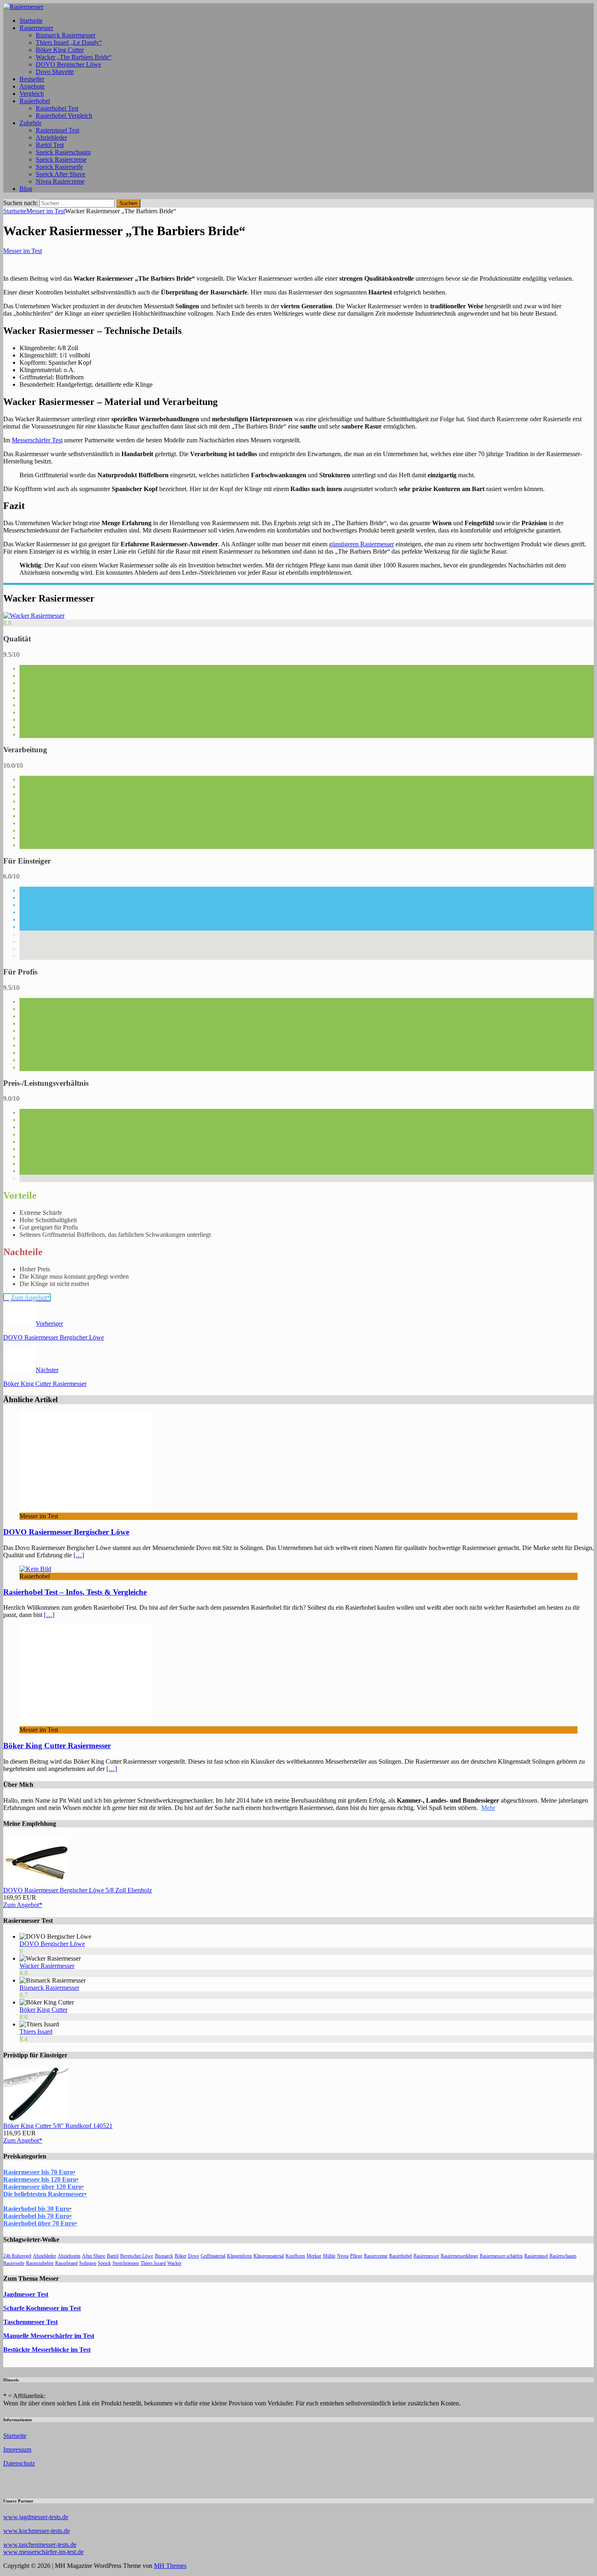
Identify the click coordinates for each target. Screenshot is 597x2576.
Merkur (314, 2256)
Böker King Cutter (60, 50)
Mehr (488, 1808)
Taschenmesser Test (30, 2322)
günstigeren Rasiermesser (361, 544)
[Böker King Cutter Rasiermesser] (86, 1722)
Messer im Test (23, 251)
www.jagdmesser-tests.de (36, 2517)
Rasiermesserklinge (459, 2256)
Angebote (32, 86)
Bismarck (164, 2256)
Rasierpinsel (536, 2256)
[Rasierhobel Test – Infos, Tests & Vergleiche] (35, 1569)
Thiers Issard (36, 2032)
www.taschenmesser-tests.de (40, 2545)
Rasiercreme (376, 2256)
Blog (26, 189)
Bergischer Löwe (137, 2256)
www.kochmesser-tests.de (37, 2531)
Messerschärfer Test (37, 440)
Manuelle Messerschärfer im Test (49, 2336)
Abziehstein (69, 2256)
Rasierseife (14, 2263)
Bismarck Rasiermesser (66, 35)
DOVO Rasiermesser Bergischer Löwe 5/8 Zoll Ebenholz (78, 1890)
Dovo (194, 2256)
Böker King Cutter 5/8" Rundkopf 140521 (58, 2126)
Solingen (88, 2263)
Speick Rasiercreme (61, 159)
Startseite (31, 21)
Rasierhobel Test (57, 108)
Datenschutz (19, 2463)
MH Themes (170, 2566)
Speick (104, 2263)
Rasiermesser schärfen (501, 2256)
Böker (181, 2256)
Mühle (329, 2256)
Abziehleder (51, 137)
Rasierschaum (563, 2256)
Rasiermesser (36, 28)
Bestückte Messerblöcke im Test (47, 2350)
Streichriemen (126, 2263)
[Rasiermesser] (23, 7)
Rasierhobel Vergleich (64, 116)
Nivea (343, 2256)
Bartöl (113, 2256)
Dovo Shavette (55, 72)
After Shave (94, 2256)
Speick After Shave (61, 174)
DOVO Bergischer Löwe (68, 64)
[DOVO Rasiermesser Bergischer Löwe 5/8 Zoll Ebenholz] (36, 1883)
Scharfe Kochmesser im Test (42, 2308)
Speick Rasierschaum (63, 152)
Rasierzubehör (40, 2263)
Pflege (356, 2256)
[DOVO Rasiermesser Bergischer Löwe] (86, 1509)
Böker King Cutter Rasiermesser (57, 1746)
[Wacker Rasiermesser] (34, 616)
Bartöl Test (50, 145)
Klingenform (239, 2256)
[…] (79, 1555)
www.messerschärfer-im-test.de (43, 2552)
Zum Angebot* (23, 1905)
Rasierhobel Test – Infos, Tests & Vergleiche (75, 1592)
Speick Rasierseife (59, 167)
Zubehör (30, 123)
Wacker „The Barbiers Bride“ (74, 57)
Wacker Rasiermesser (47, 1966)
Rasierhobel (35, 101)
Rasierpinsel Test (57, 130)
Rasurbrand (66, 2263)
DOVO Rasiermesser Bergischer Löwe (66, 1532)
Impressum (17, 2449)
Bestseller (32, 79)
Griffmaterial (213, 2256)
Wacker (174, 2263)
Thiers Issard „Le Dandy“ (69, 42)
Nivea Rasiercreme (60, 181)
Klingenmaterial (269, 2256)
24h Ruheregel (17, 2256)
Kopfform (295, 2256)
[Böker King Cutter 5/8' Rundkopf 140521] (36, 2118)
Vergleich (32, 94)
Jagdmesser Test (26, 2294)
